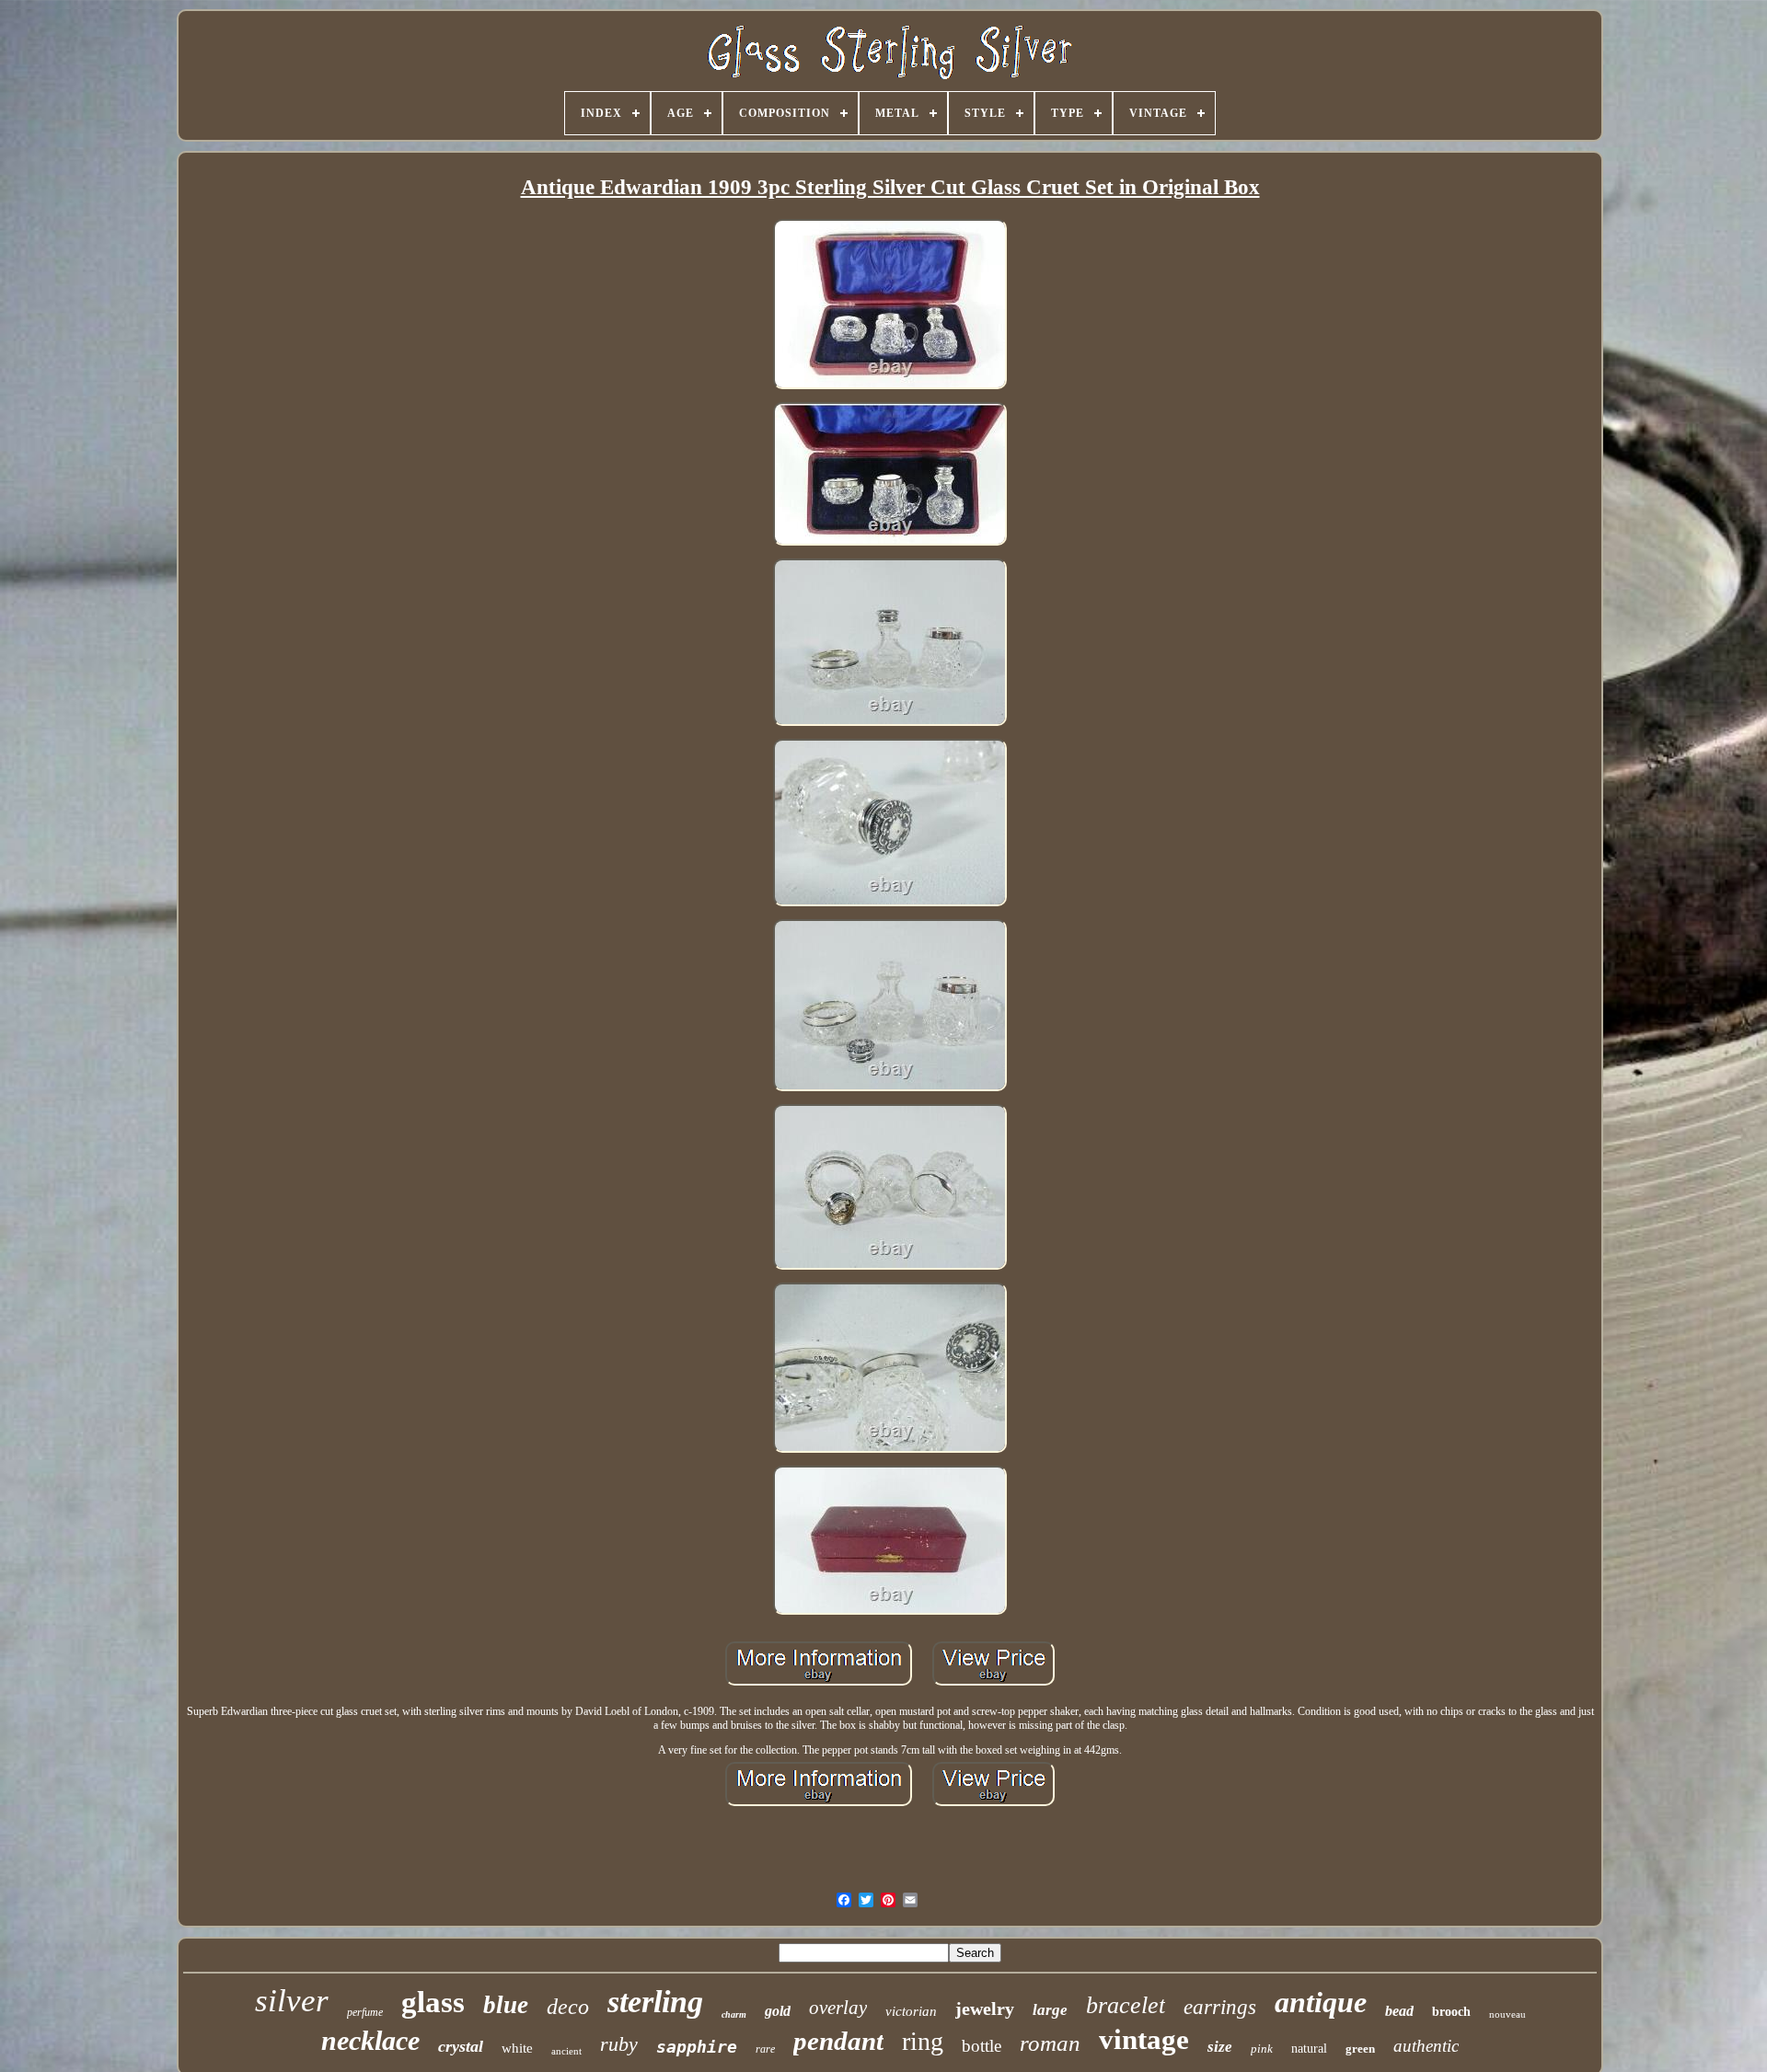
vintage (1144, 2039)
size (1220, 2047)
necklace (370, 2040)
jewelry (985, 2009)
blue (506, 2005)
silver (292, 2001)
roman (1050, 2043)
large (1050, 2010)
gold (778, 2011)
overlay (838, 2008)
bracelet (1126, 2005)
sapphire (697, 2047)
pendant (838, 2041)
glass (433, 2002)
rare (765, 2049)
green (1360, 2049)
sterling (655, 2002)
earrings (1220, 2007)
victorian (911, 2011)
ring (923, 2041)
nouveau (1507, 2014)
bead (1399, 2011)
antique (1321, 2002)
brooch (1451, 2012)
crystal (461, 2046)
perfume (365, 2012)
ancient (566, 2051)
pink (1262, 2049)
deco (568, 2007)
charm (734, 2014)
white (517, 2048)
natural (1309, 2049)
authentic (1426, 2046)
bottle (982, 2046)
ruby (619, 2044)
